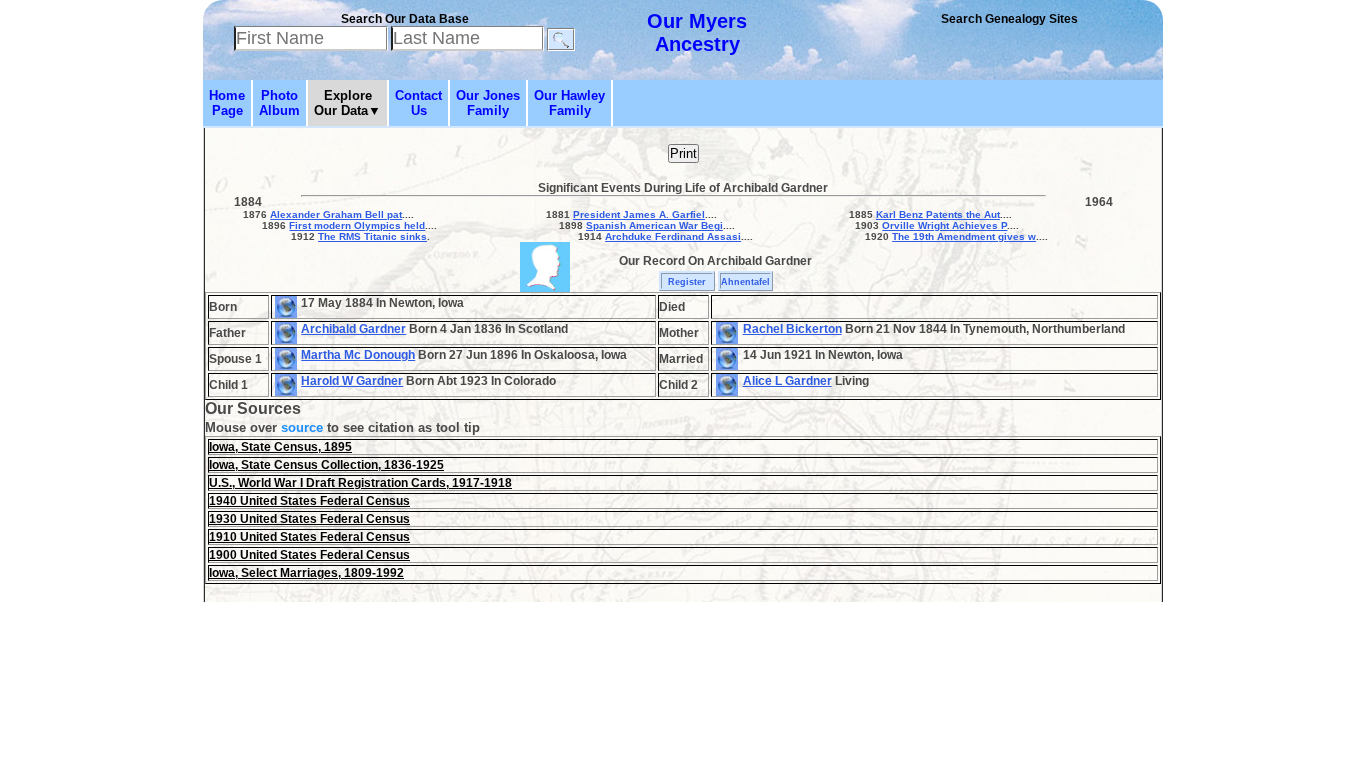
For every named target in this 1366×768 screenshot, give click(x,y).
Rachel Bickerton (792, 329)
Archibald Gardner (353, 329)
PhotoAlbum (279, 103)
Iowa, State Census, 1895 (280, 447)
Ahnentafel (745, 282)
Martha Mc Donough (358, 355)
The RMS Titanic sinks (372, 236)
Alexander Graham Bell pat (336, 214)
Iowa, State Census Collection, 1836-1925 (326, 465)
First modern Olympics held (357, 225)
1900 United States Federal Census (309, 555)
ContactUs (418, 103)
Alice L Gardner (787, 381)
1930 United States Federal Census (309, 519)
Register (687, 282)
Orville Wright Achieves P (944, 225)
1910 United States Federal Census (309, 537)
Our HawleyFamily (569, 103)
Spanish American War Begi (654, 225)
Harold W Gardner (352, 381)
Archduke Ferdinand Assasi (673, 236)
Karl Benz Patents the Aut (938, 214)
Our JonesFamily (488, 103)
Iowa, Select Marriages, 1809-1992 (306, 573)
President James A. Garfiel (639, 214)
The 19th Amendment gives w (964, 236)
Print (683, 153)
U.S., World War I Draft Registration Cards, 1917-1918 (360, 483)
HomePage (227, 103)
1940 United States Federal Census (309, 501)
